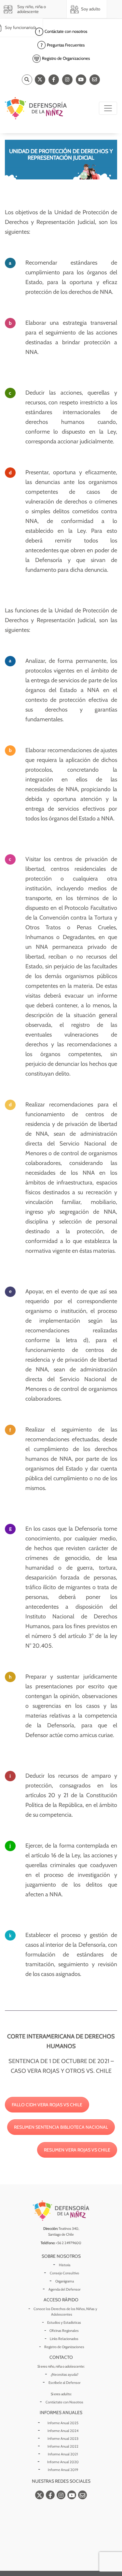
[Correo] (95, 80)
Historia (65, 2265)
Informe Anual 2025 (63, 2423)
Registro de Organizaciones (64, 2347)
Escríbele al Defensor (64, 2383)
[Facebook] (54, 80)
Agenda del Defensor (64, 2289)
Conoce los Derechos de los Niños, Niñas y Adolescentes (65, 2312)
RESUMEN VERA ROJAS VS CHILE (77, 2150)
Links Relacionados (64, 2339)
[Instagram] (67, 80)
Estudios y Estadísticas (64, 2322)
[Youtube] (81, 80)
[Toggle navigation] (108, 108)
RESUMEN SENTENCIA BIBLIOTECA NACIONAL (61, 2127)
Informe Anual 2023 (63, 2439)
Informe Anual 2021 (63, 2454)
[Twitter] (40, 80)
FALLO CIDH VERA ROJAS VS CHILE (47, 2105)
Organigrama (65, 2281)
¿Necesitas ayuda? (65, 2374)
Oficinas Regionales (64, 2331)
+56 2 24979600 (68, 2243)
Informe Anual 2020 (63, 2462)
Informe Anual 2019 (63, 2470)
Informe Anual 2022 (63, 2446)
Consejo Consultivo (64, 2273)
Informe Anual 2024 (63, 2431)
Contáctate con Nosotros (64, 2402)
